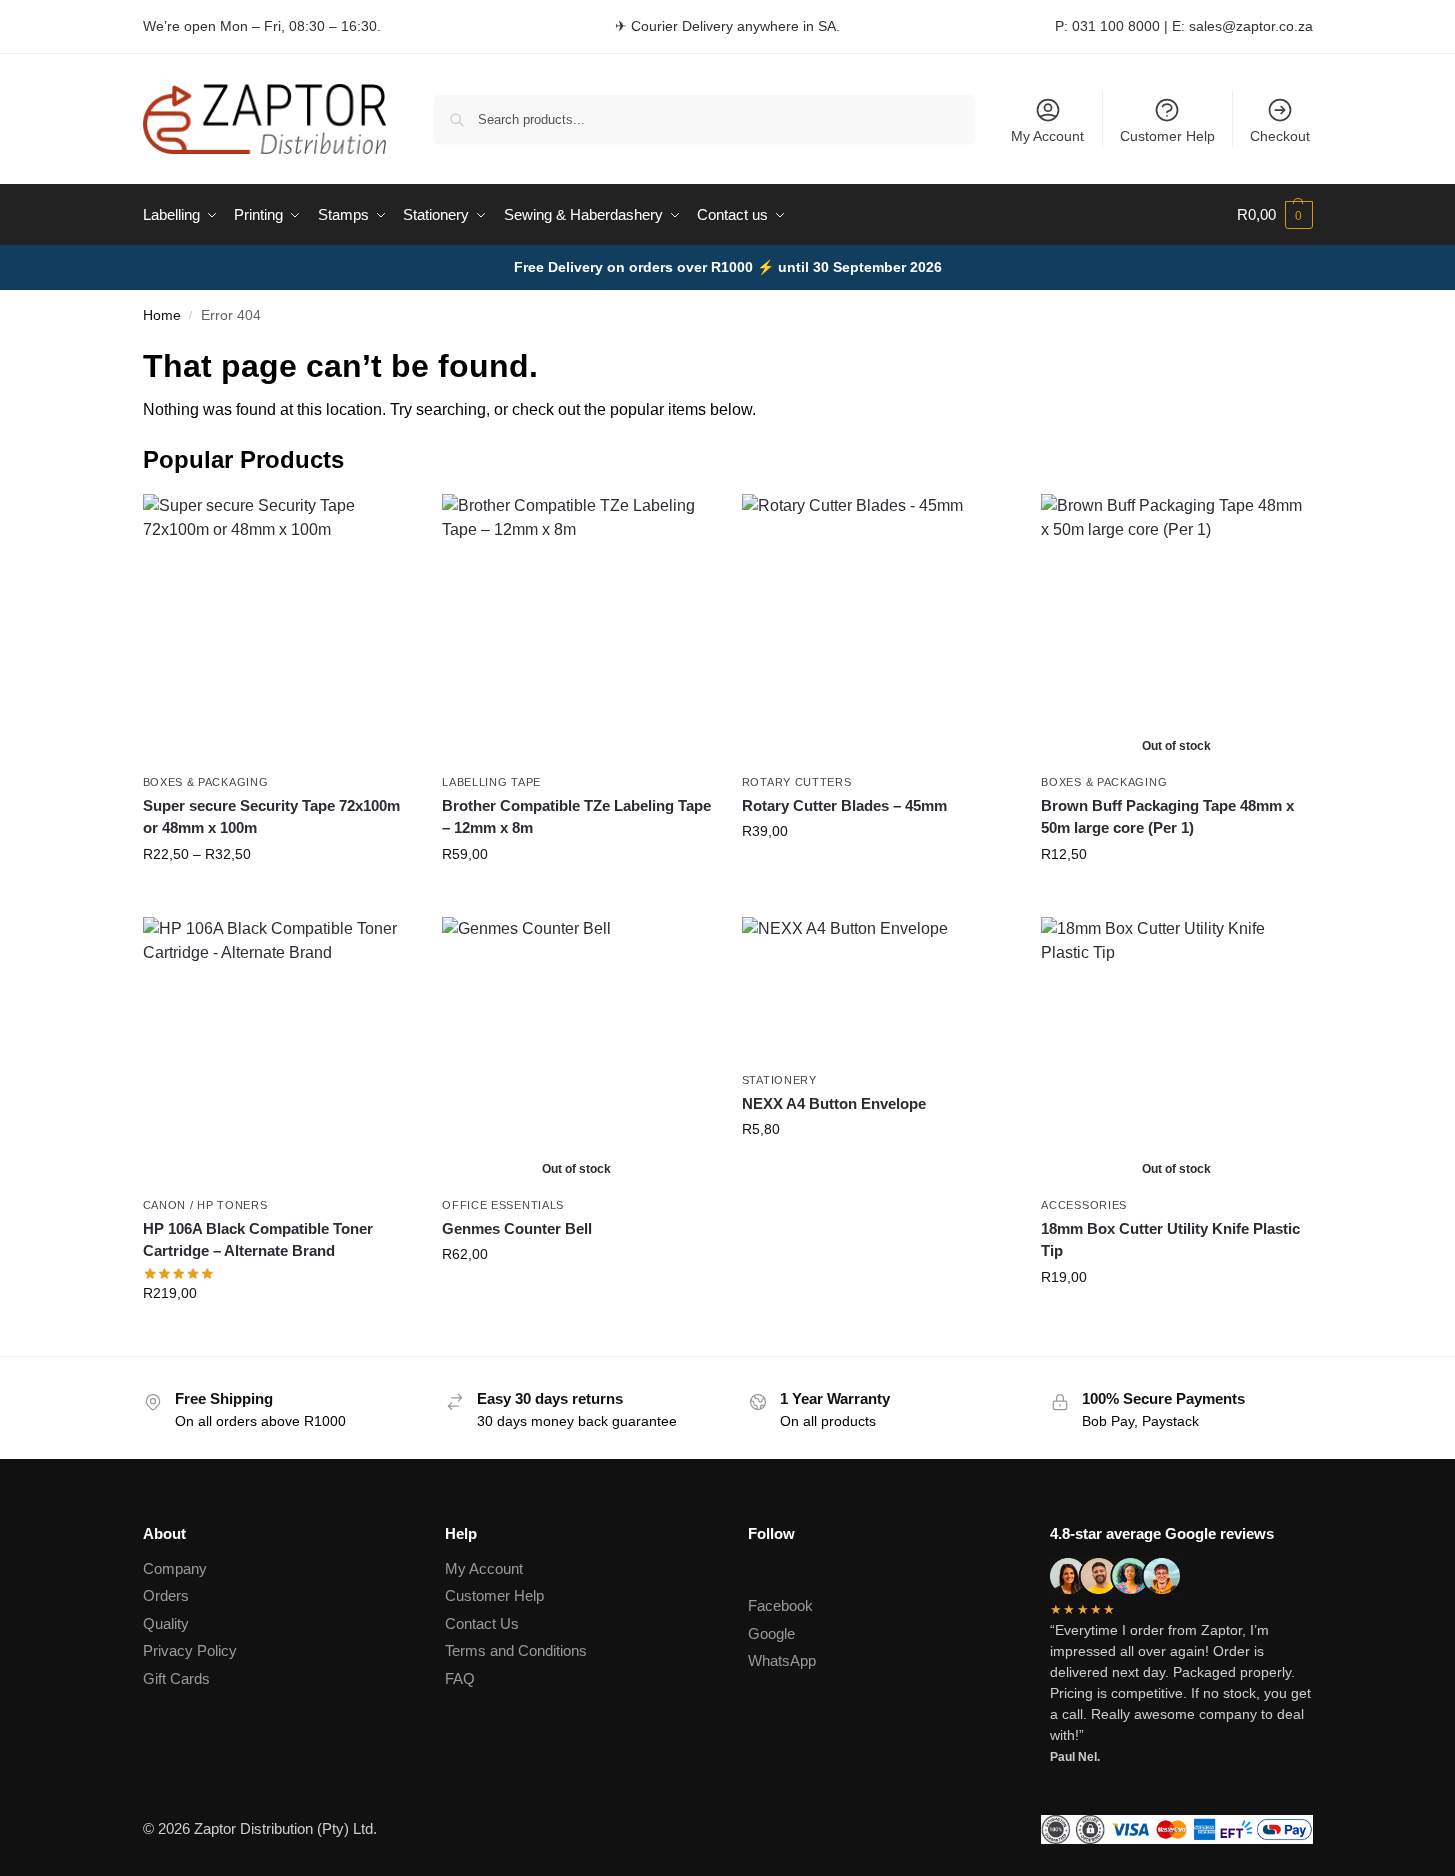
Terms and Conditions (516, 1650)
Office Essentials (503, 1205)
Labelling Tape (491, 782)
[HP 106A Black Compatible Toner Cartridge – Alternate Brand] (278, 1052)
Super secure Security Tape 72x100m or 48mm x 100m (271, 817)
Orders (166, 1595)
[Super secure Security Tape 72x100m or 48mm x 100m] (278, 629)
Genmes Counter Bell (517, 1228)
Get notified (1176, 897)
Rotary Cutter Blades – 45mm (844, 805)
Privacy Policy (190, 1650)
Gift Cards (176, 1678)
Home (162, 315)
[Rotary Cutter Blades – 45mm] (877, 629)
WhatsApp (782, 1660)
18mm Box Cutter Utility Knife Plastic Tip (1170, 1240)
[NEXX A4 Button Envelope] (877, 989)
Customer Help (1167, 136)
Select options (277, 897)
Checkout (1280, 136)
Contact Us (482, 1623)
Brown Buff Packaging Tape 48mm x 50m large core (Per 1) (1167, 817)
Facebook (780, 1605)
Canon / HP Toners (205, 1205)
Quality (166, 1623)
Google (771, 1633)
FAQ (460, 1678)
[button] (1275, 215)
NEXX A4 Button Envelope (834, 1103)
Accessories (1084, 1205)
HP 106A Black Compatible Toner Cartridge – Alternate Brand (258, 1240)
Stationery (779, 1080)
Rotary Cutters (797, 782)
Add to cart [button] (877, 874)
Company (175, 1568)
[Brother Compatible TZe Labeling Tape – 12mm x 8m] (577, 629)
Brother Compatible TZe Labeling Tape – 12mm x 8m (576, 817)
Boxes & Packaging (206, 782)
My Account (1047, 136)
